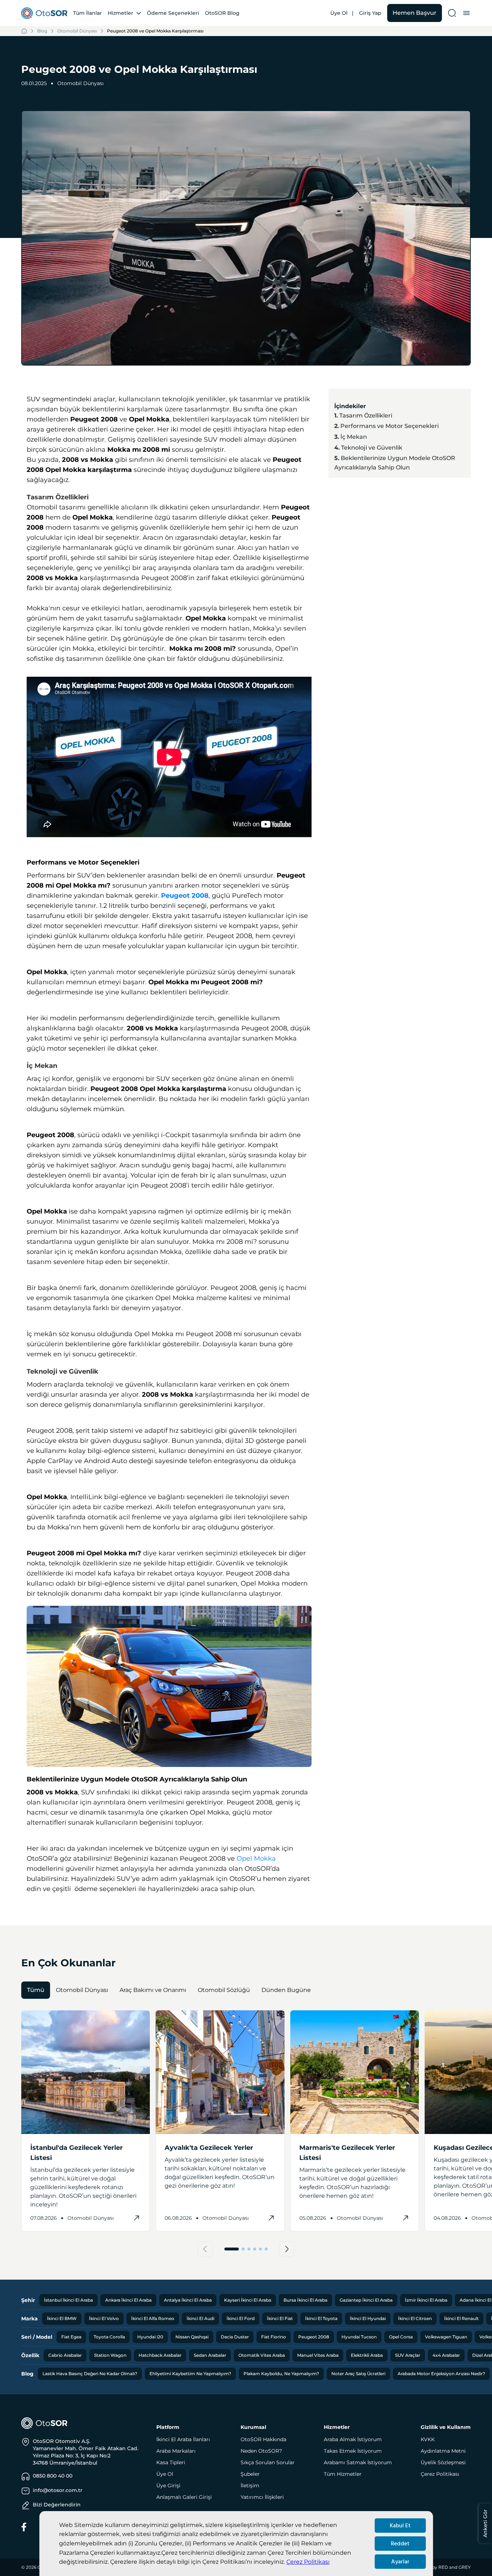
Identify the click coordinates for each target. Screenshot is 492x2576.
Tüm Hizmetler (343, 2474)
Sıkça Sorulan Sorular (268, 2462)
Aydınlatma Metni (443, 2451)
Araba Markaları (176, 2451)
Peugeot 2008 (185, 896)
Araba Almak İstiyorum (353, 2439)
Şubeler (250, 2474)
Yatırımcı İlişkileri (262, 2497)
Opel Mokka (256, 1859)
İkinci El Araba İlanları (183, 2439)
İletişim (250, 2486)
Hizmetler (120, 13)
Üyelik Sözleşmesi (443, 2462)
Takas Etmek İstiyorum (353, 2451)
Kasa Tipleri (171, 2462)
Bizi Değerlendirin (57, 2505)
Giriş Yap (370, 13)
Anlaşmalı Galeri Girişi (184, 2497)
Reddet (400, 2544)
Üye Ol (339, 13)
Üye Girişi (168, 2486)
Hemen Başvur (415, 13)
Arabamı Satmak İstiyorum (358, 2462)
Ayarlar (400, 2562)
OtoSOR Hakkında (263, 2439)
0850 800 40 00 (53, 2476)
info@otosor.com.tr (58, 2490)
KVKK (428, 2439)
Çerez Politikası (308, 2562)
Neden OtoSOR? (261, 2451)
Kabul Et (400, 2526)
